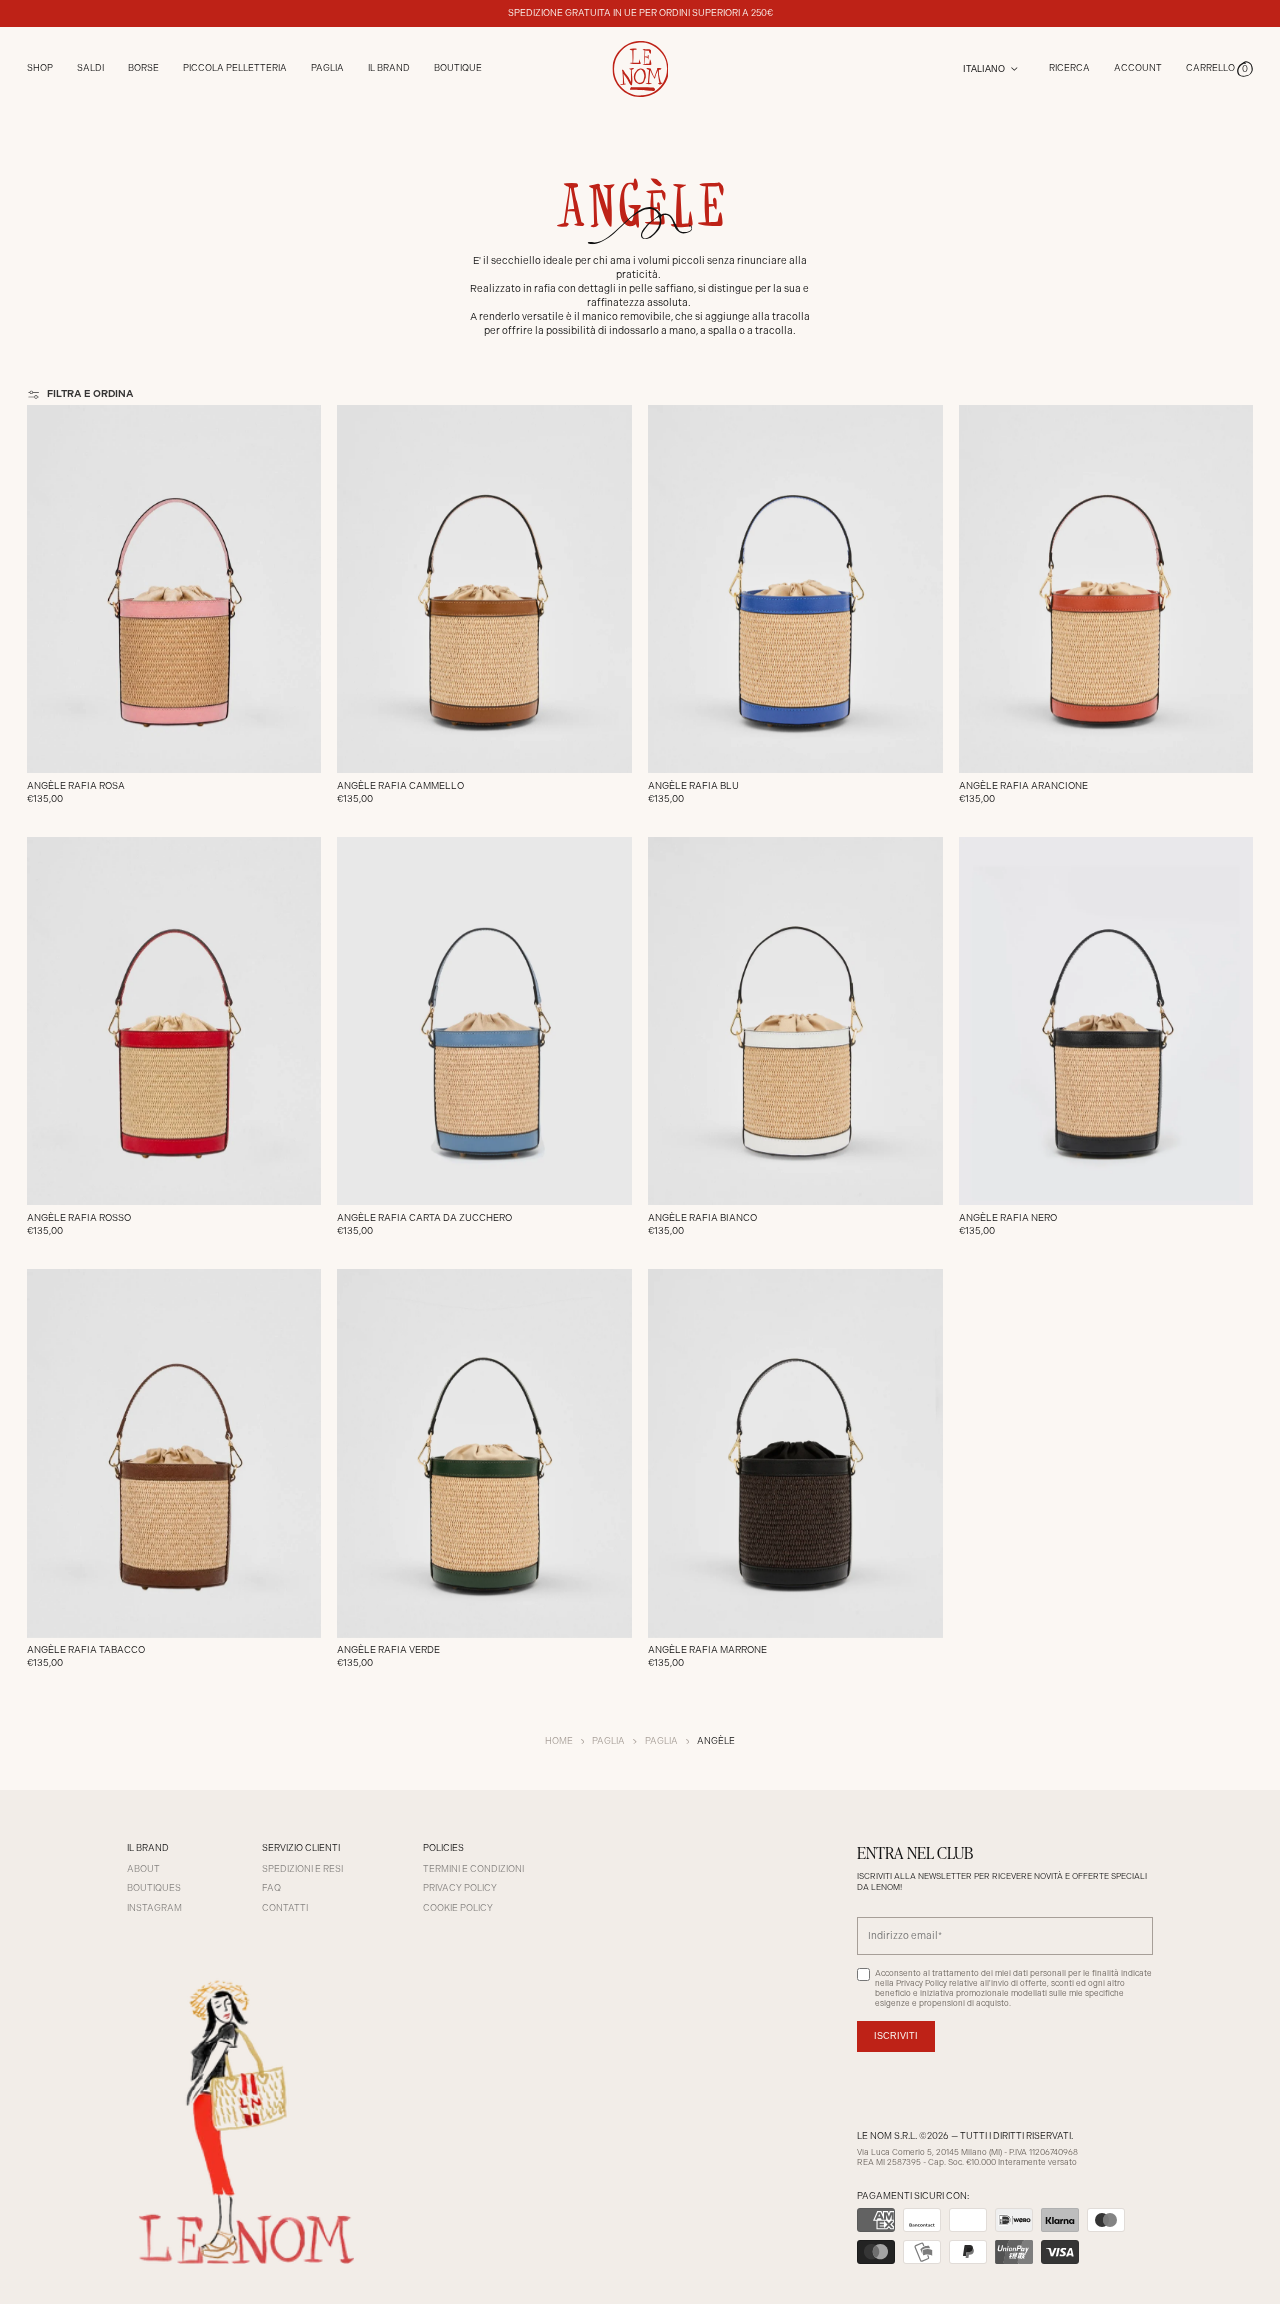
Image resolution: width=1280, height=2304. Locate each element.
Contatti (285, 1908)
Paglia (608, 1741)
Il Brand (389, 68)
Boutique (458, 68)
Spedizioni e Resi (302, 1869)
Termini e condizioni (473, 1869)
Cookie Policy (458, 1908)
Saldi (90, 68)
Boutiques (154, 1888)
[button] (1220, 69)
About (143, 1869)
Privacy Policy (460, 1888)
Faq (271, 1888)
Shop (40, 68)
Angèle (716, 1741)
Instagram (154, 1908)
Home (559, 1741)
